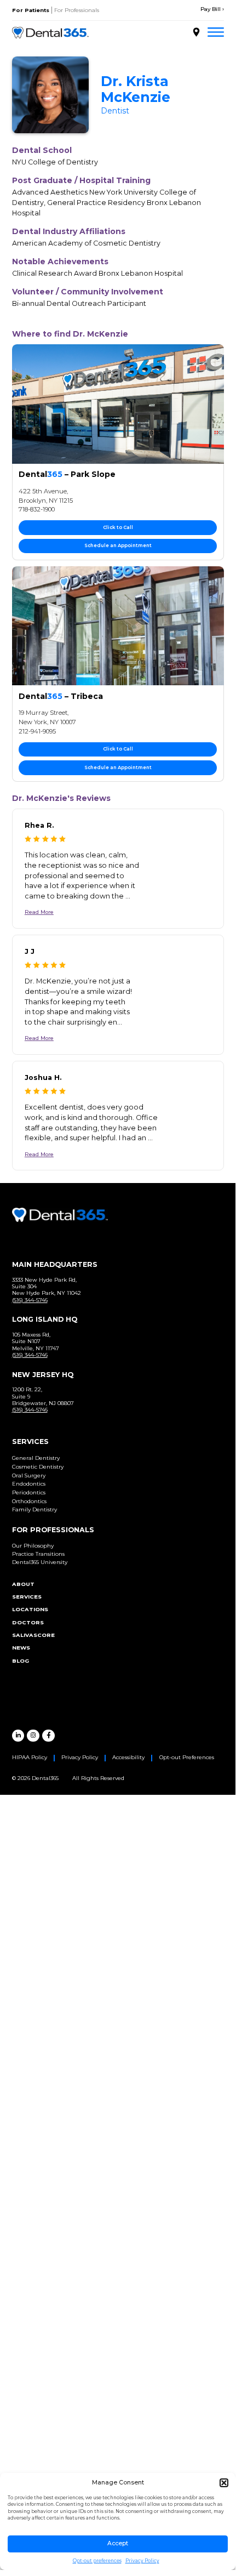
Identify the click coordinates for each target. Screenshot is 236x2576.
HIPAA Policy (30, 1757)
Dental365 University (40, 1562)
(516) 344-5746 (30, 1300)
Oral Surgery (29, 1475)
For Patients (31, 10)
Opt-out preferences (97, 2561)
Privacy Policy (142, 2561)
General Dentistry (36, 1458)
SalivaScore (33, 1635)
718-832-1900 (37, 509)
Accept (118, 2543)
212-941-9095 (37, 731)
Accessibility (128, 1757)
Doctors (28, 1622)
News (21, 1648)
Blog (21, 1661)
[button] (224, 2483)
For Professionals (77, 10)
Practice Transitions (38, 1554)
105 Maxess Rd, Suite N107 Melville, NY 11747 (36, 1341)
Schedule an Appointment (118, 545)
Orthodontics (29, 1501)
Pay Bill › (212, 9)
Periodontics (29, 1492)
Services (27, 1597)
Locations (30, 1609)
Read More (39, 912)
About (23, 1584)
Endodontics (29, 1484)
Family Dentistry (34, 1509)
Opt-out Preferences (187, 1757)
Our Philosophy (33, 1546)
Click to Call (118, 527)
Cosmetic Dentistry (38, 1467)
